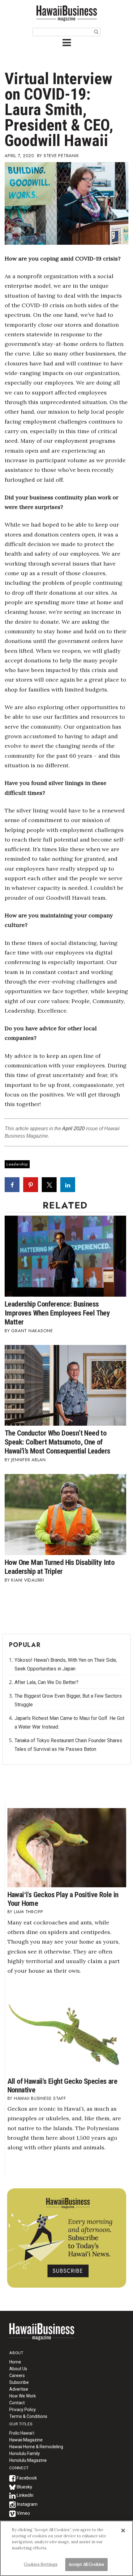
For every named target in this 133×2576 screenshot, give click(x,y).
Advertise (19, 2389)
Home (42, 2336)
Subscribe (19, 2382)
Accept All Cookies (86, 2564)
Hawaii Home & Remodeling (36, 2447)
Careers (17, 2376)
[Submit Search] (96, 32)
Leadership (17, 1164)
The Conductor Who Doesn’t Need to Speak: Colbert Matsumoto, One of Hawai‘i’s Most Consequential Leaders (57, 1442)
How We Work (23, 2396)
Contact (17, 2403)
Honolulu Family (25, 2453)
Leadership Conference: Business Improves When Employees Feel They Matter (57, 1313)
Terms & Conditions (28, 2416)
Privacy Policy (23, 2410)
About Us (18, 2369)
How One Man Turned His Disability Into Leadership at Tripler (60, 1567)
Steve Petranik (61, 156)
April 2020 (73, 1129)
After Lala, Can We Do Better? (47, 1682)
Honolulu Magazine (28, 2460)
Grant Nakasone (32, 1331)
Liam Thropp (29, 1912)
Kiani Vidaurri (28, 1580)
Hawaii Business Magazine (66, 13)
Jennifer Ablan (28, 1460)
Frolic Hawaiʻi (22, 2433)
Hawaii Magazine (26, 2440)
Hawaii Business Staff (40, 2098)
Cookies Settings (41, 2564)
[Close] (123, 2531)
